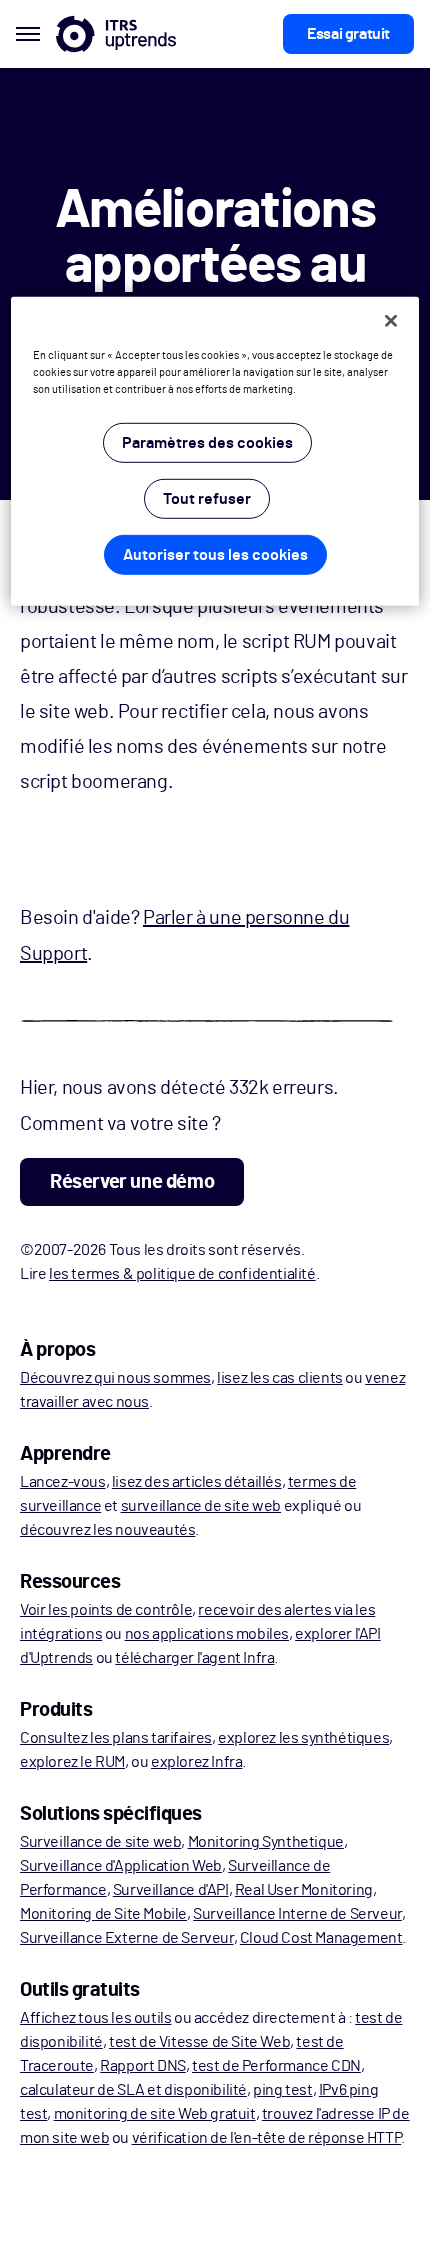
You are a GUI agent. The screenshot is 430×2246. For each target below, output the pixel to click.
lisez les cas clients (280, 1378)
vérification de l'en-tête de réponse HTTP (267, 2138)
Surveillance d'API (171, 1890)
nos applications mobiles (207, 1634)
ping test (282, 2090)
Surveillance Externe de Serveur (127, 1938)
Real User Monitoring (304, 1890)
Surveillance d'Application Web (121, 1866)
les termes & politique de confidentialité (182, 1274)
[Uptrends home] (116, 34)
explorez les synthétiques (303, 1738)
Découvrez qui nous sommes (115, 1378)
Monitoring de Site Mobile (103, 1914)
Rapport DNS (143, 2066)
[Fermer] (391, 321)
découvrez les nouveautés (107, 1530)
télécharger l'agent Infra (194, 1658)
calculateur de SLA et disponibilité (133, 2090)
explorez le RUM (72, 1762)
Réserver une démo (132, 1182)
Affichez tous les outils (95, 2018)
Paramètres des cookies (207, 443)
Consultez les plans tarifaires (116, 1738)
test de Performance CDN (276, 2066)
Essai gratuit (348, 34)
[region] (215, 451)
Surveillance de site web (100, 1842)
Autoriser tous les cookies (215, 555)
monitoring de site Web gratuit (155, 2114)
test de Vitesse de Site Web (199, 2042)
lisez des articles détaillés (197, 1482)
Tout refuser (207, 499)
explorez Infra (196, 1762)
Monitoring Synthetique (266, 1842)
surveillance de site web (201, 1506)
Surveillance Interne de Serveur (297, 1914)
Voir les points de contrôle (106, 1610)
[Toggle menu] (28, 34)
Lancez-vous (63, 1482)
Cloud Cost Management (321, 1938)
